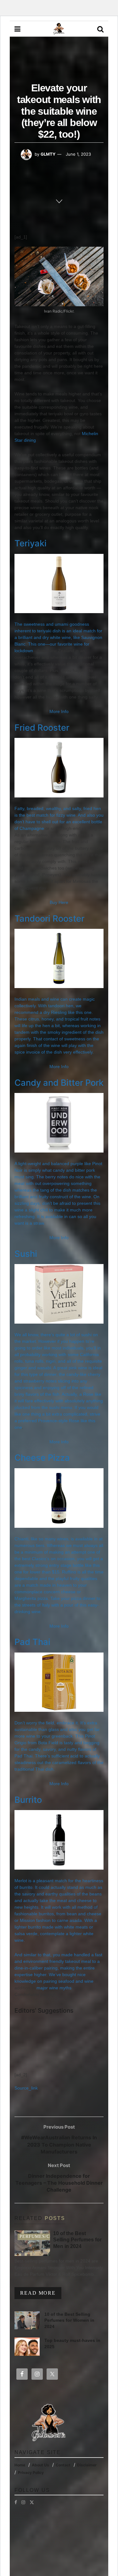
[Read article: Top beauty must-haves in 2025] (27, 2346)
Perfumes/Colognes (46, 2237)
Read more (41, 2293)
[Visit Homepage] (59, 29)
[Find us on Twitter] (32, 2502)
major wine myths (54, 1988)
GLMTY (48, 154)
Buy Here (59, 902)
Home (20, 2465)
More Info (59, 711)
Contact (63, 2465)
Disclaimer (87, 2465)
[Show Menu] (17, 29)
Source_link (26, 2088)
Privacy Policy (31, 2472)
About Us (40, 2465)
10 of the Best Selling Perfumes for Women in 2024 (69, 2320)
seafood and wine (76, 1981)
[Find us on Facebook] (16, 2502)
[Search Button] (100, 29)
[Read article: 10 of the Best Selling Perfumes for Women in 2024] (27, 2320)
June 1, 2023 (78, 154)
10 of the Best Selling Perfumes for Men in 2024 (77, 2240)
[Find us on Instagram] (23, 2502)
